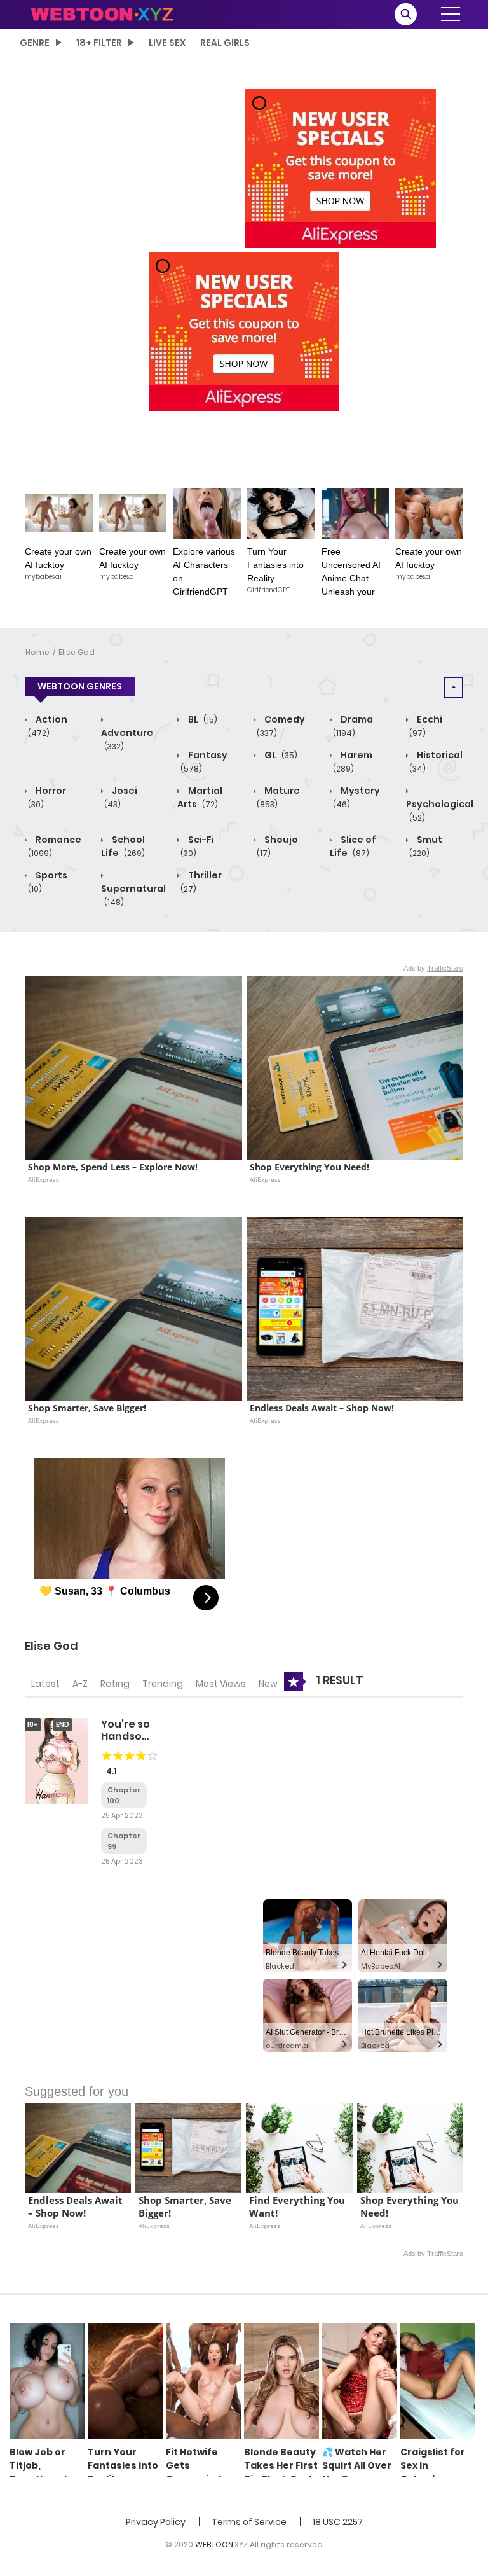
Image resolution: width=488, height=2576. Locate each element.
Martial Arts (200, 797)
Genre (35, 43)
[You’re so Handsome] (57, 1761)
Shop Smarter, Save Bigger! (87, 1408)
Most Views (221, 1684)
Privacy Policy (156, 2522)
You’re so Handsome (130, 1730)
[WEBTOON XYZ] (102, 13)
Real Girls (225, 43)
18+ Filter (99, 43)
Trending (163, 1684)
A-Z (80, 1684)
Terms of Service (249, 2522)
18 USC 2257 (338, 2522)
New (268, 1684)
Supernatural (133, 895)
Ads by (433, 968)
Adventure (127, 739)
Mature (278, 797)
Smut (426, 846)
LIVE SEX (167, 43)
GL (280, 755)
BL (202, 719)
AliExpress (44, 1179)
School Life (123, 846)
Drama (353, 726)
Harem (353, 761)
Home (37, 652)
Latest (45, 1684)
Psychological (440, 810)
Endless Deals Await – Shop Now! (322, 1408)
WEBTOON (214, 2545)
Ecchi (426, 726)
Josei (121, 797)
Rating (115, 1684)
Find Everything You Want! (298, 2207)
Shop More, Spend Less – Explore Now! (113, 1167)
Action (48, 726)
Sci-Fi (197, 846)
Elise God (77, 652)
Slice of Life (353, 846)
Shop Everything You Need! (309, 1167)
